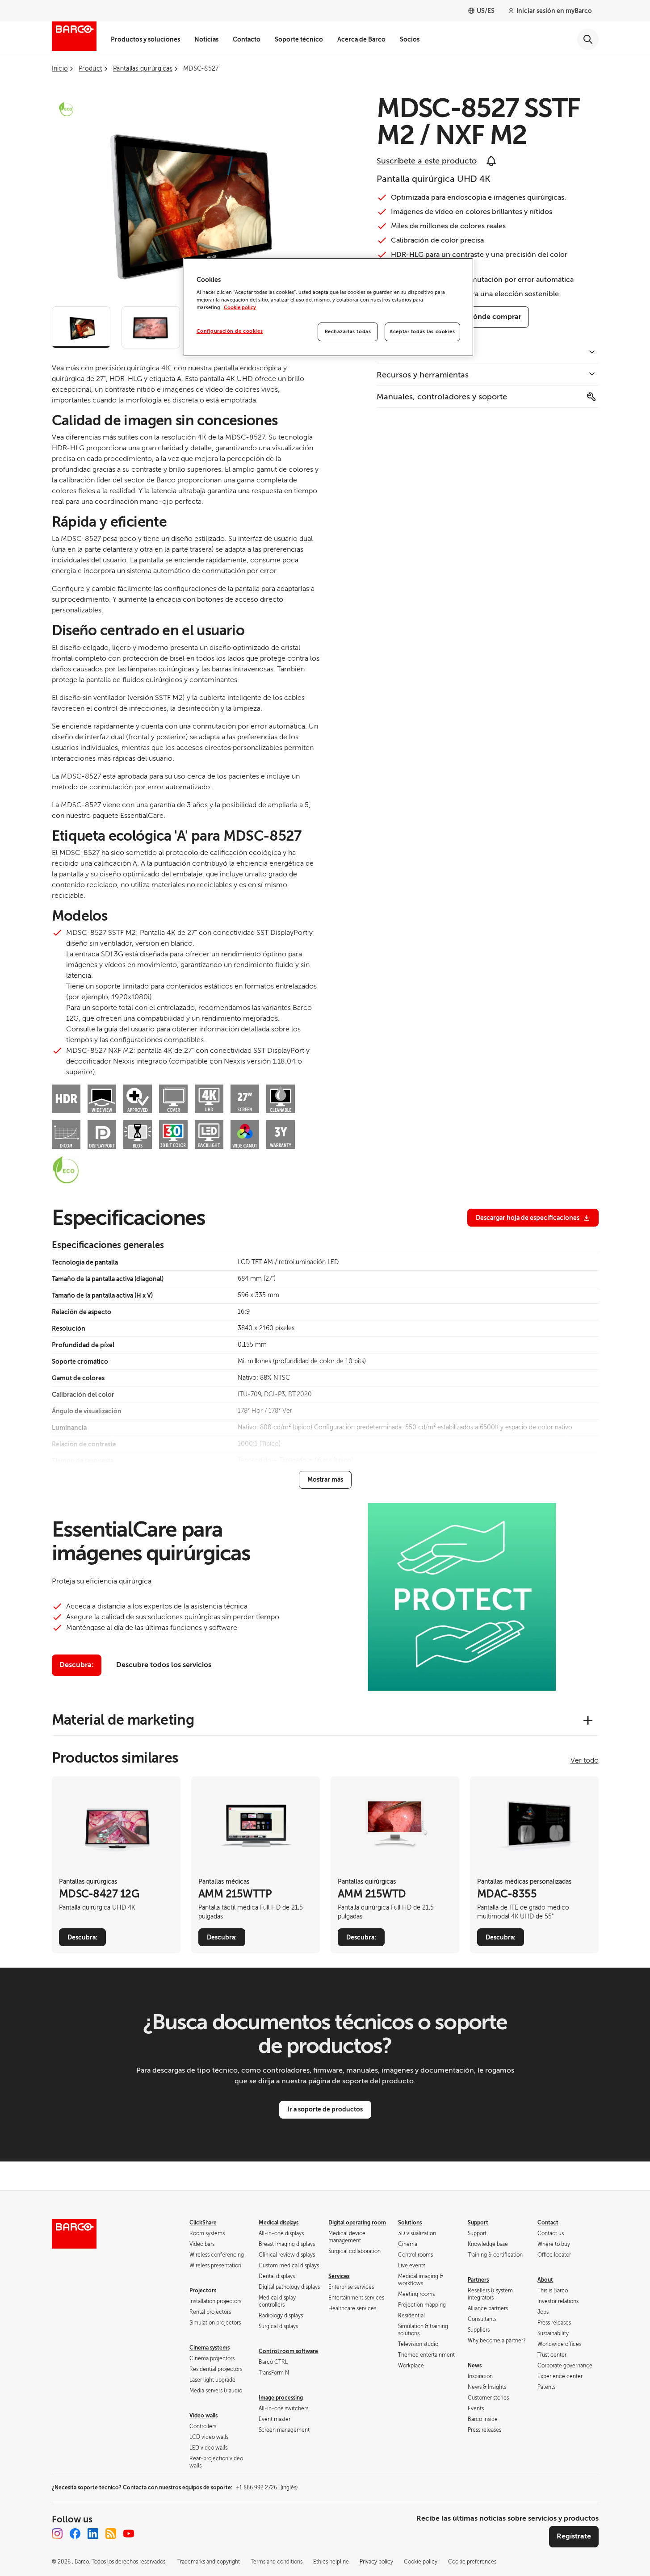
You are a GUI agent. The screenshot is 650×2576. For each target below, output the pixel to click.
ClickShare (203, 2223)
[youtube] (129, 2534)
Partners (478, 2280)
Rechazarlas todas (348, 332)
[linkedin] (93, 2534)
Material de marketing (123, 1720)
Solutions (410, 2223)
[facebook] (75, 2534)
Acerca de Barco (361, 39)
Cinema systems (210, 2348)
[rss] (111, 2534)
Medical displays (279, 2223)
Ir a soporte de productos (325, 2109)
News (475, 2366)
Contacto (247, 39)
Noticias (206, 39)
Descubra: (77, 1665)
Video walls (203, 2416)
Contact (548, 2223)
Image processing (281, 2398)
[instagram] (57, 2534)
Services (339, 2276)
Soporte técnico (299, 39)
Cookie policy (240, 308)
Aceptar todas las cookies (422, 332)
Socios (410, 39)
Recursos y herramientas (423, 375)
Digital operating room (357, 2223)
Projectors (203, 2291)
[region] (328, 307)
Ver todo (585, 1760)
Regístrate (574, 2536)
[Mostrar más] (325, 1480)
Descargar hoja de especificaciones (528, 1218)
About (545, 2280)
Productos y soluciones (145, 39)
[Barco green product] (66, 109)
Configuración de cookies (230, 331)
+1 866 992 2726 (267, 2488)
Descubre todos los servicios (164, 1665)
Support (478, 2223)
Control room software (288, 2351)
